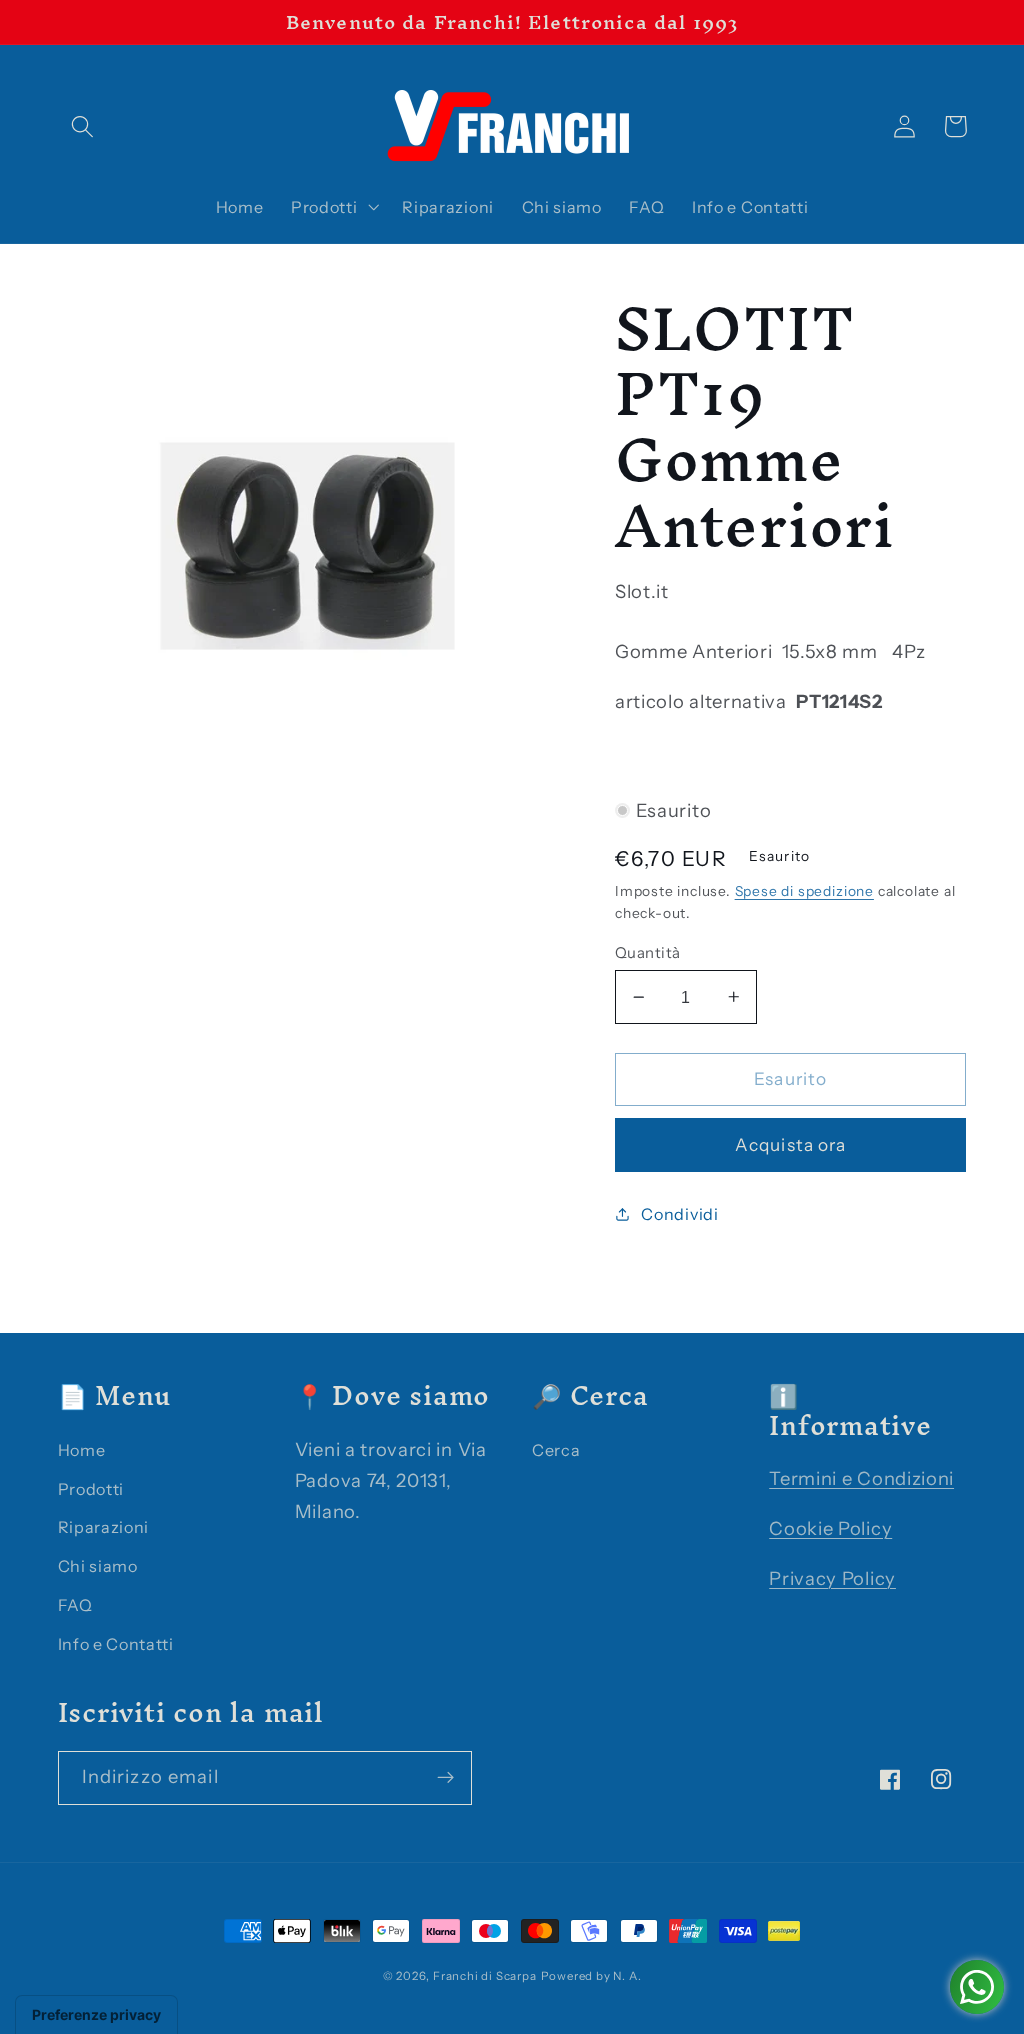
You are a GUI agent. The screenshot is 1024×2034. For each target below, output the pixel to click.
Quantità (648, 952)
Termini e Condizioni (861, 1478)
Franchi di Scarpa (485, 1976)
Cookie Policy (830, 1528)
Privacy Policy (832, 1578)
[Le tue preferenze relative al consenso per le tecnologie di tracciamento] (96, 2015)
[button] (83, 126)
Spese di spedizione (804, 891)
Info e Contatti (116, 1644)
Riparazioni (104, 1527)
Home (82, 1450)
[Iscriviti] (445, 1778)
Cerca (556, 1450)
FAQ (75, 1605)
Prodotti (91, 1489)
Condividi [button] (679, 1214)
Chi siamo (98, 1566)
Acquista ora (791, 1144)
